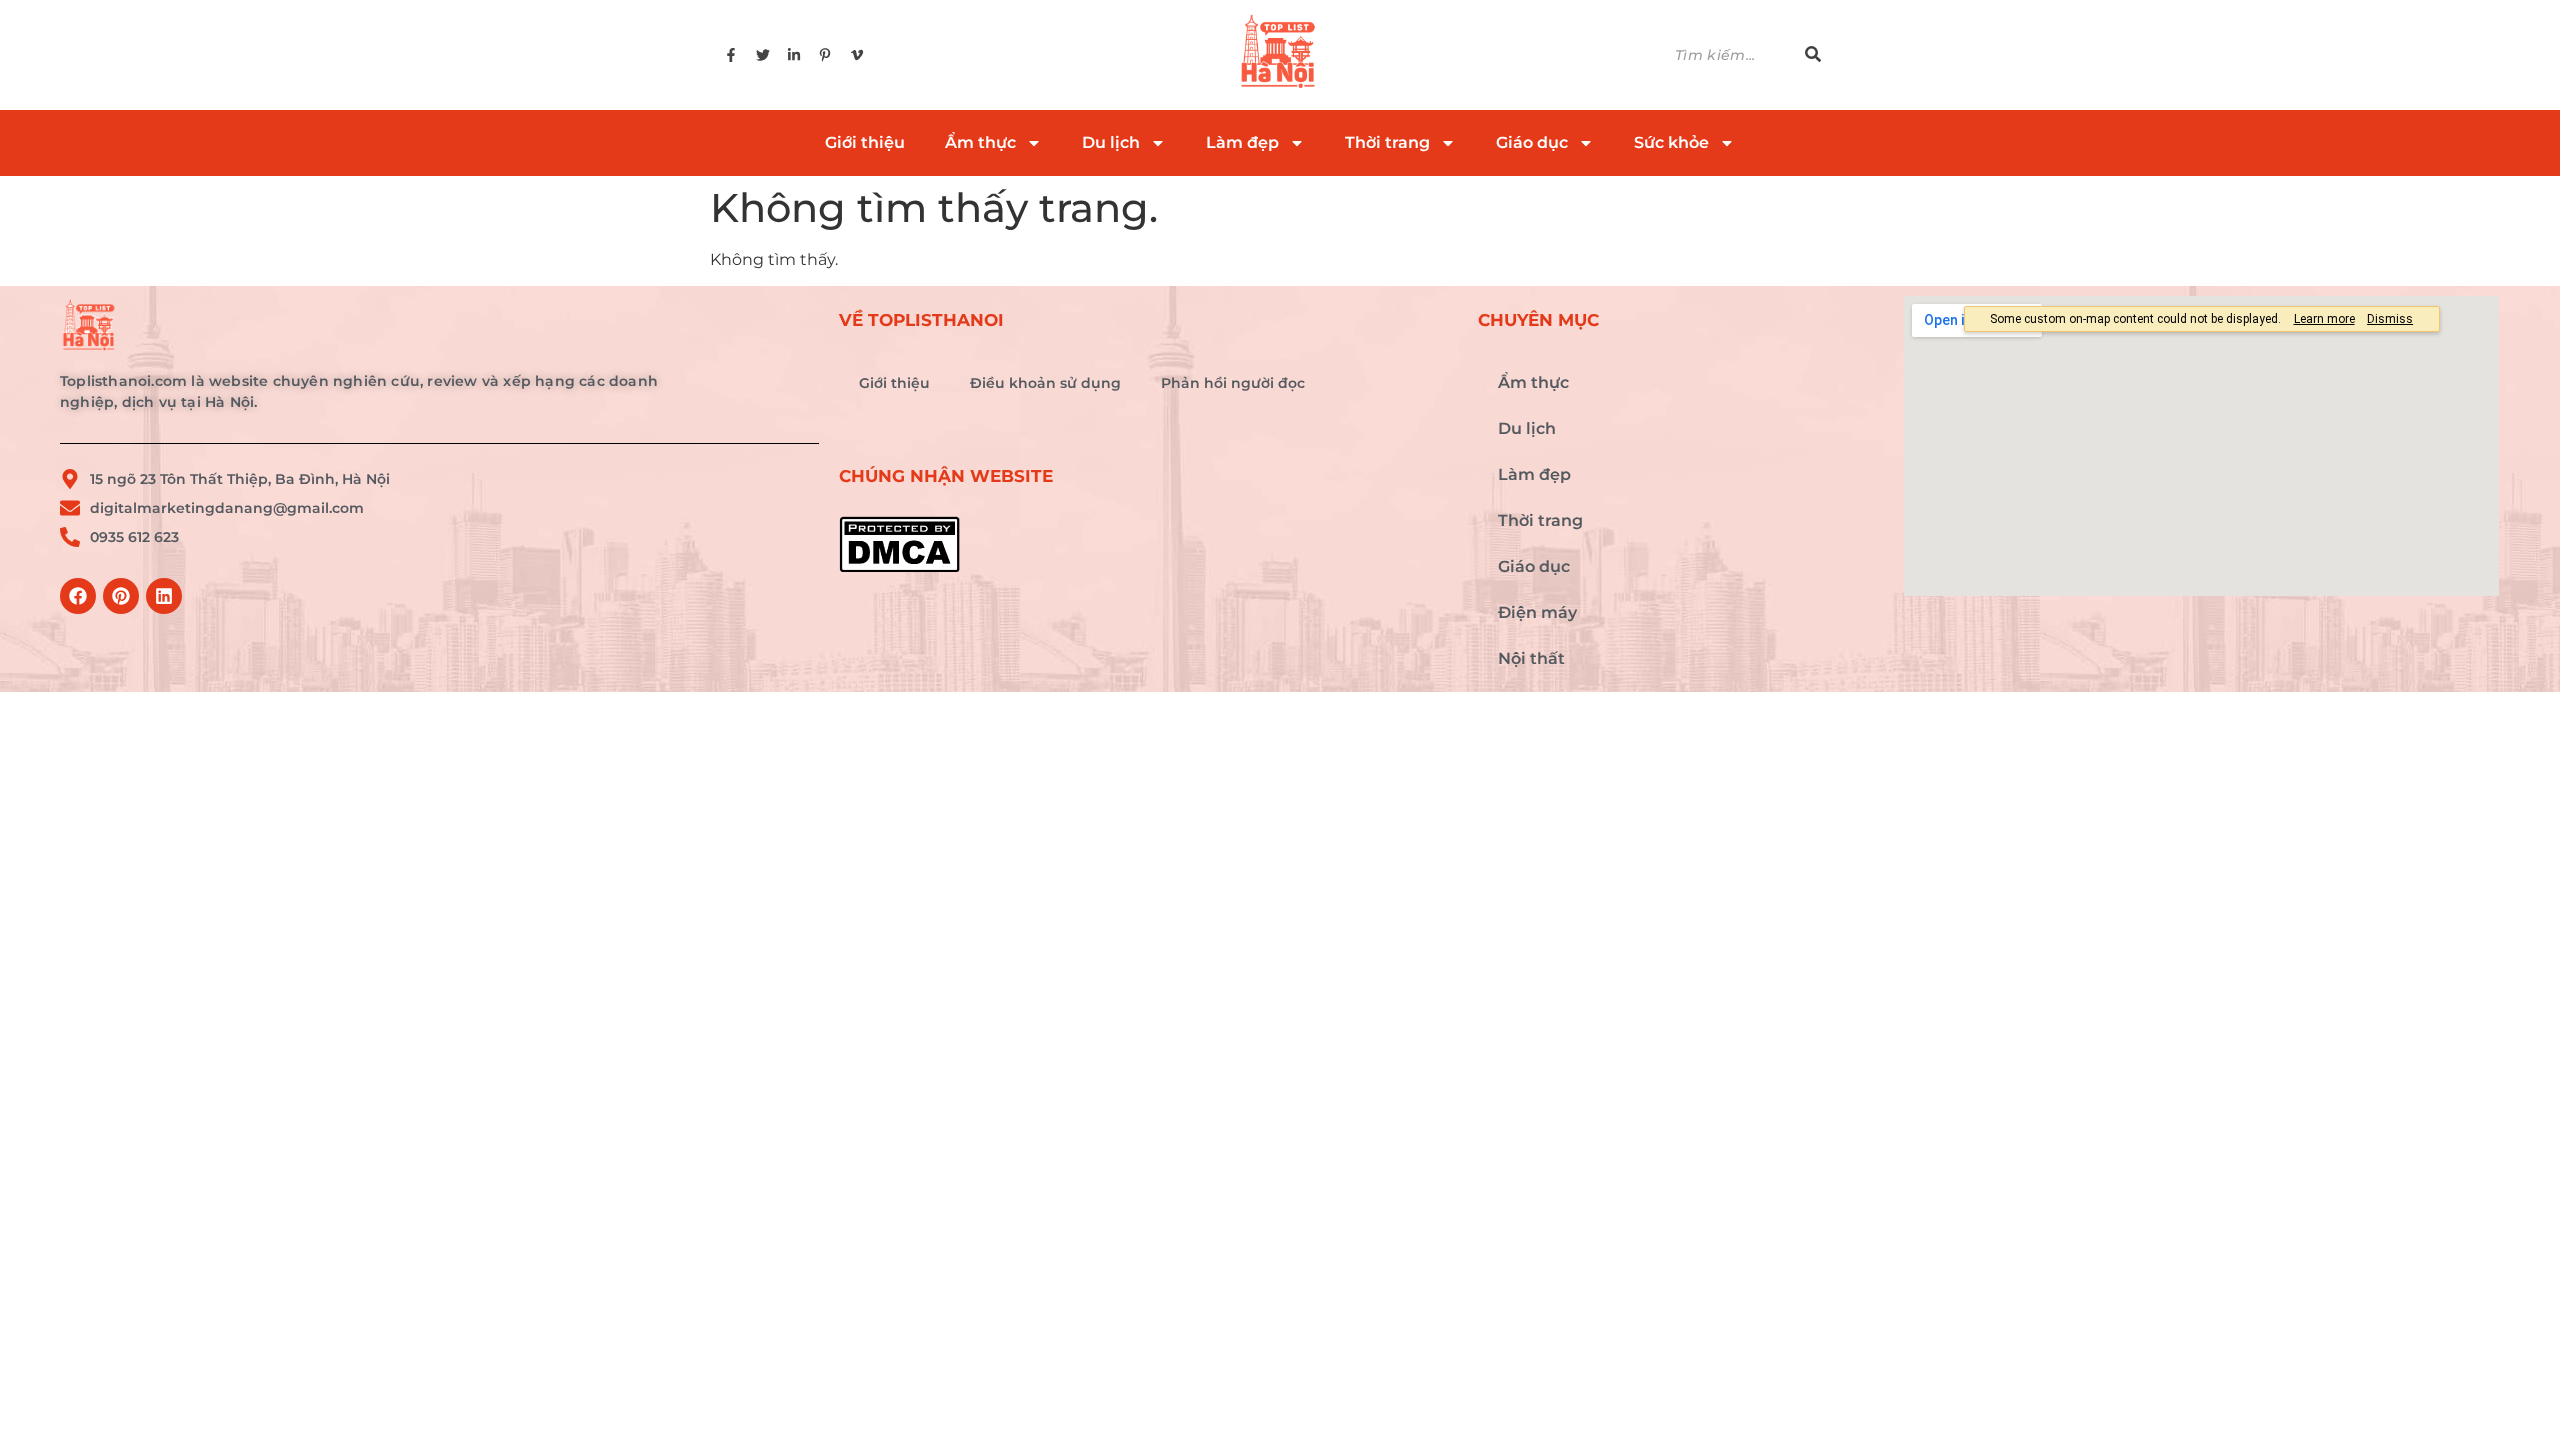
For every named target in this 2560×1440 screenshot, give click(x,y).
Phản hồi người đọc (1233, 383)
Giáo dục (1532, 142)
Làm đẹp (1242, 142)
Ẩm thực (980, 142)
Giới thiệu (865, 142)
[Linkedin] (164, 596)
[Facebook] (78, 596)
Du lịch (1111, 142)
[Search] (1813, 55)
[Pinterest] (121, 596)
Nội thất (1531, 658)
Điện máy (1537, 612)
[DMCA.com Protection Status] (1148, 544)
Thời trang (1387, 142)
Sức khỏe (1671, 142)
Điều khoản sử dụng (1045, 383)
